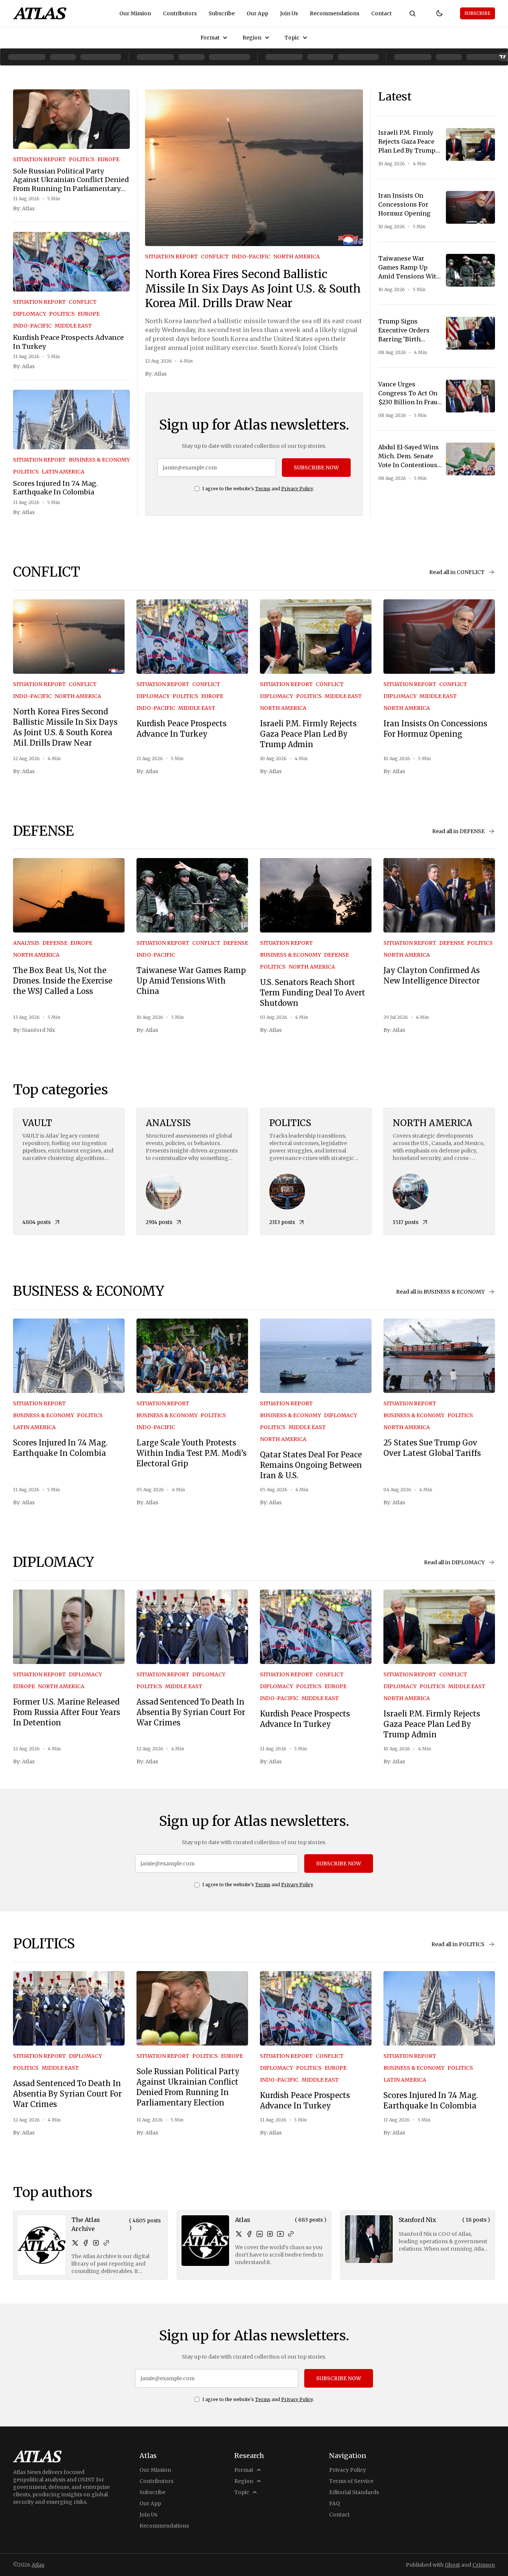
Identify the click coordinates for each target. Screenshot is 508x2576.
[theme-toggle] (439, 13)
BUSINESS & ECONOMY (99, 460)
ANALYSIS (26, 943)
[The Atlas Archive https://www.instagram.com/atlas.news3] (96, 2243)
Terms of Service (351, 2481)
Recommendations (335, 13)
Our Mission (135, 13)
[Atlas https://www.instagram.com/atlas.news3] (270, 2234)
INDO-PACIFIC (32, 326)
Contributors (180, 13)
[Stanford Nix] (369, 2239)
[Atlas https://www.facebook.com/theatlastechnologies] (249, 2234)
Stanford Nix (38, 1030)
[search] (412, 13)
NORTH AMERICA (297, 256)
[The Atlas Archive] (42, 2245)
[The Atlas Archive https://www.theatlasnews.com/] (106, 2243)
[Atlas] (40, 13)
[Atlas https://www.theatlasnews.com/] (291, 2234)
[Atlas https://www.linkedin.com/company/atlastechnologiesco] (260, 2234)
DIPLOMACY (30, 314)
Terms (263, 489)
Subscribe (222, 13)
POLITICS (82, 159)
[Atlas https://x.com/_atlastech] (239, 2234)
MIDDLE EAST (73, 326)
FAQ (335, 2503)
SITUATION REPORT (39, 159)
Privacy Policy (297, 489)
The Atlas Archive (86, 2224)
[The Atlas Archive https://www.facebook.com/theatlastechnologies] (86, 2243)
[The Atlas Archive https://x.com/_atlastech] (75, 2243)
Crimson (484, 2565)
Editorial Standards (354, 2492)
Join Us (289, 13)
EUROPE (108, 159)
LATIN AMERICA (63, 472)
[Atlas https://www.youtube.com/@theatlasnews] (280, 2234)
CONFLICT (83, 302)
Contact (381, 13)
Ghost (452, 2565)
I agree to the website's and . (258, 489)
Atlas (28, 208)
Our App (257, 13)
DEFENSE (55, 943)
